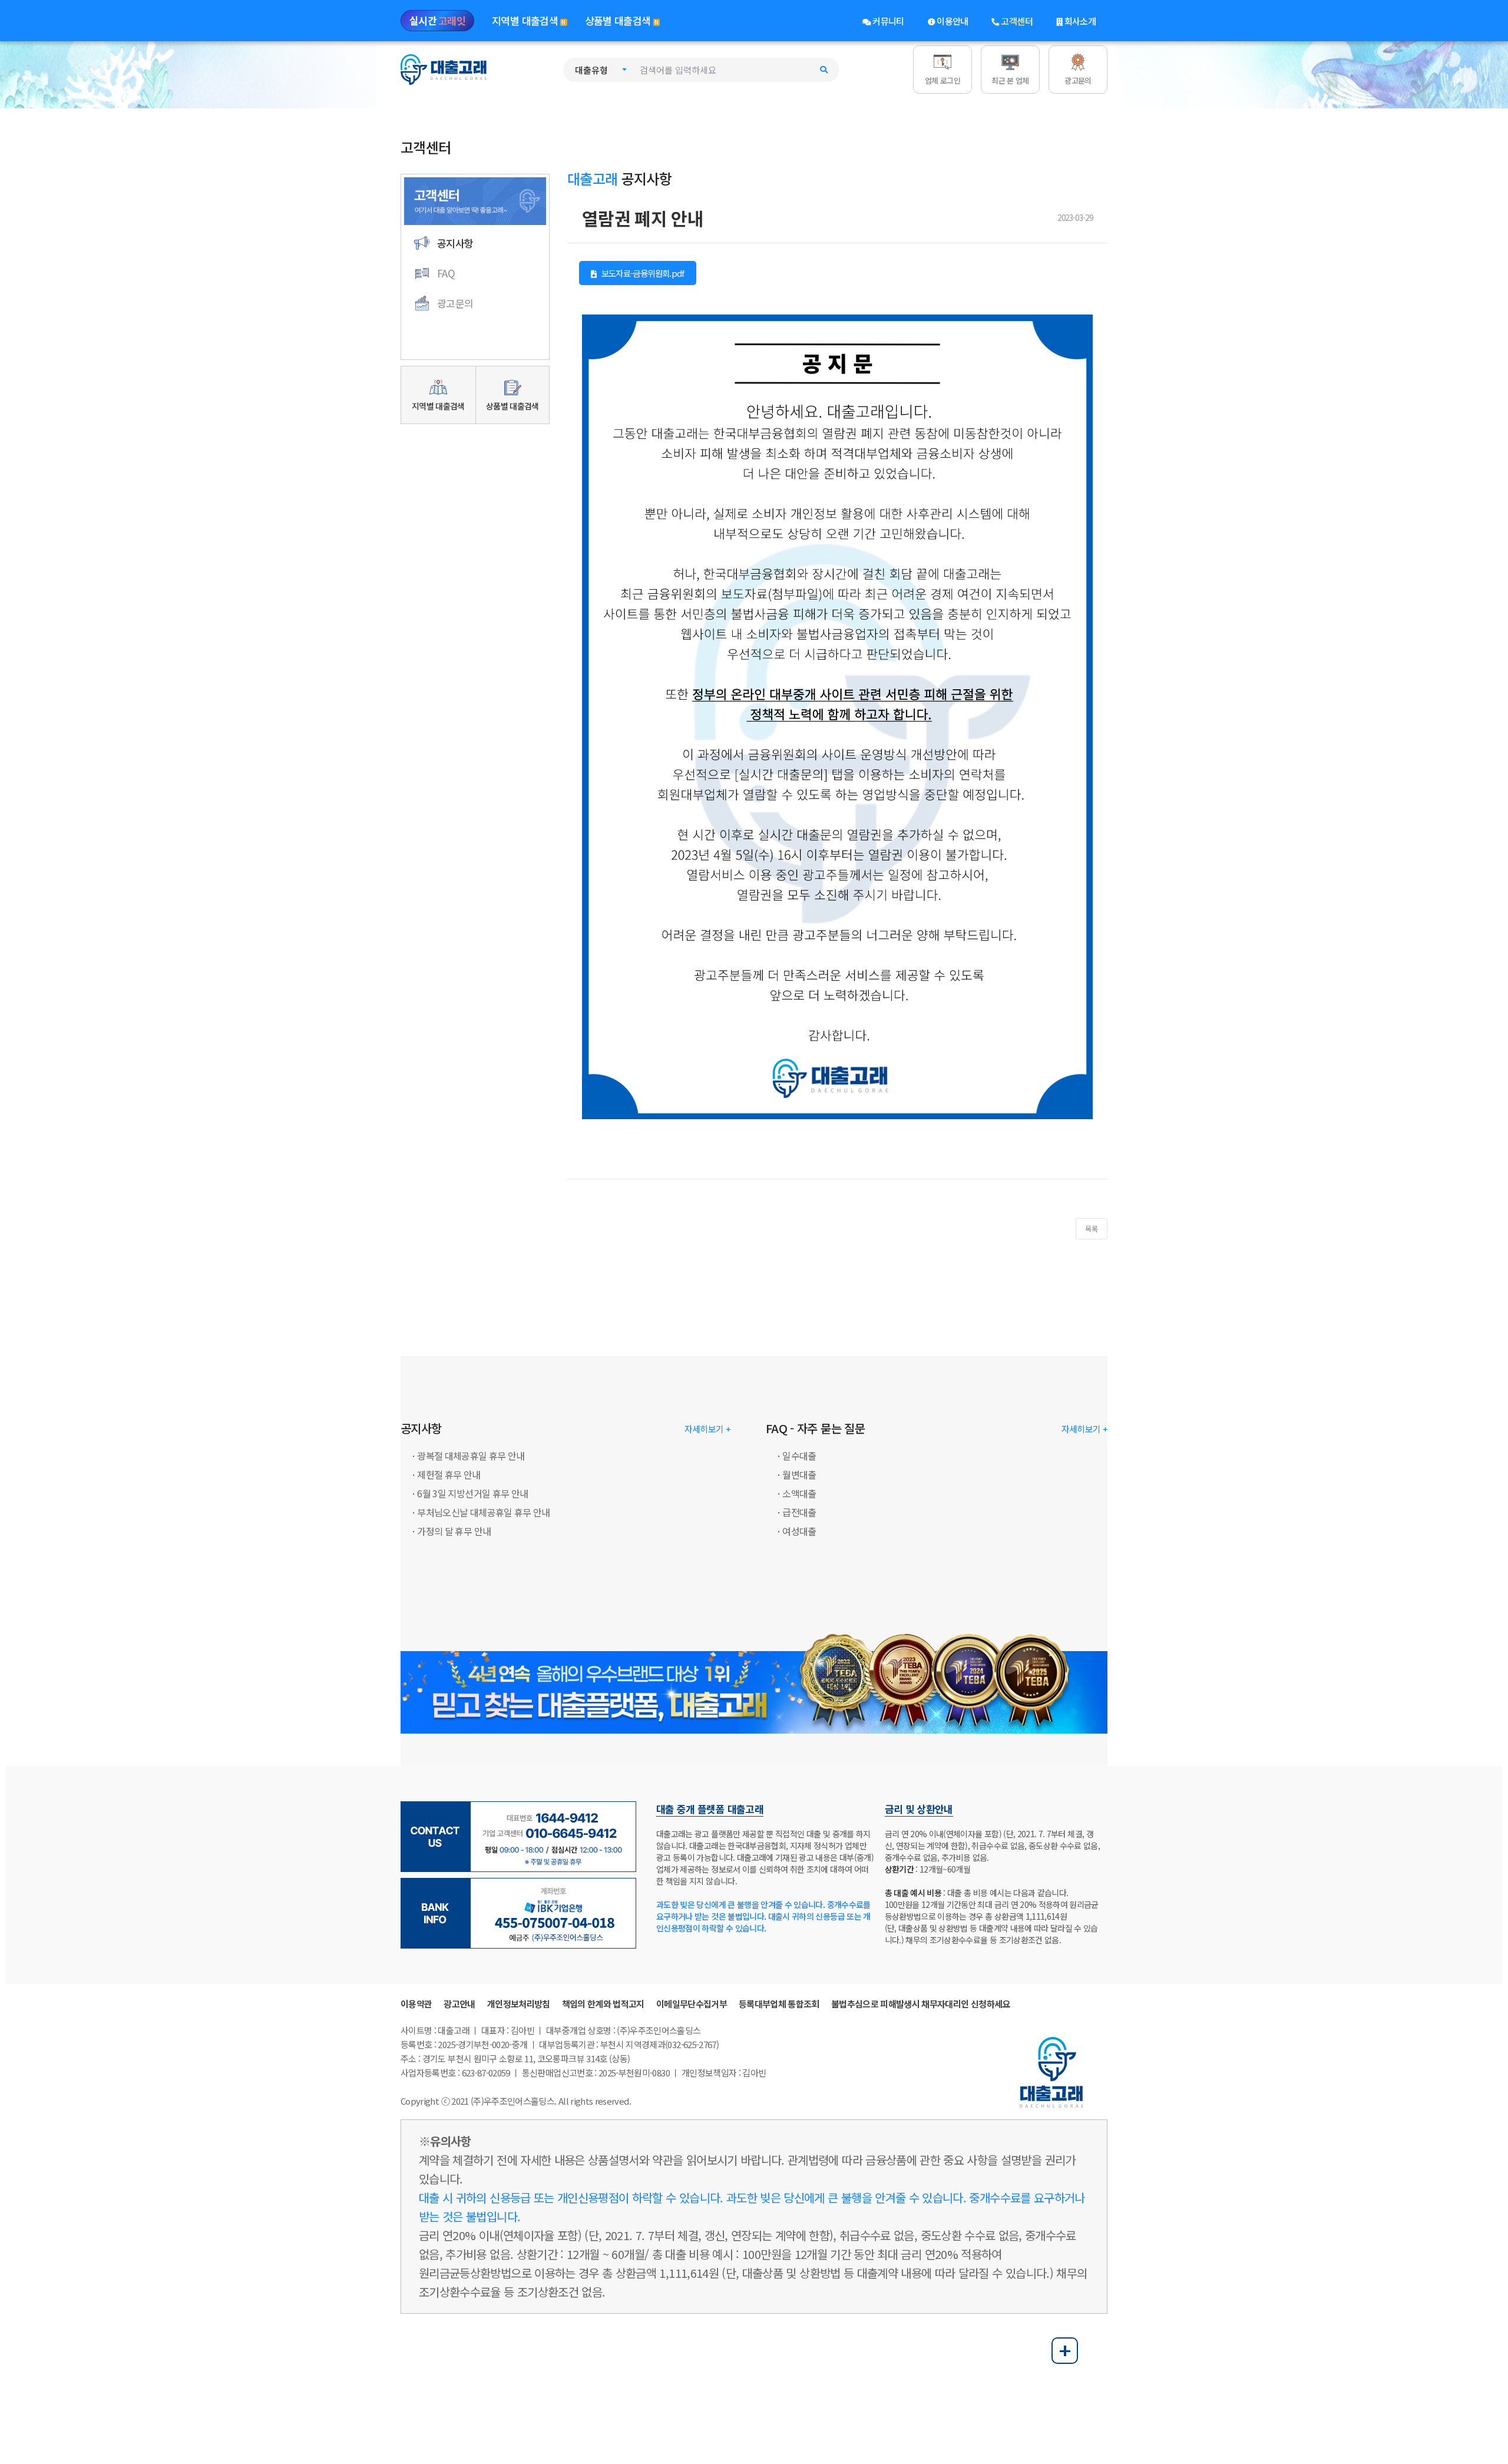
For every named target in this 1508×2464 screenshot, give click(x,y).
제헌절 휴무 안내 (449, 1474)
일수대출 (799, 1456)
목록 (1092, 1228)
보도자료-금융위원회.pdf (641, 273)
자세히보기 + (707, 1429)
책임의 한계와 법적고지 (603, 2004)
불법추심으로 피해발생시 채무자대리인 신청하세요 (921, 2004)
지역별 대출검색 (529, 20)
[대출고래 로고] (445, 68)
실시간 (437, 20)
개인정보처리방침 (519, 2004)
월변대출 (799, 1474)
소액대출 (799, 1493)
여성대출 (799, 1531)
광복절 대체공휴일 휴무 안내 (471, 1456)
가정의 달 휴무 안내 (454, 1531)
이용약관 (416, 2004)
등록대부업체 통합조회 (779, 2004)
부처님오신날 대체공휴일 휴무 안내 (483, 1512)
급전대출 (799, 1512)
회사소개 (1079, 21)
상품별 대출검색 (622, 20)
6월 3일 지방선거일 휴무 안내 (472, 1493)
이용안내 (952, 21)
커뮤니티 (887, 21)
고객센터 (1016, 21)
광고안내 (459, 2004)
